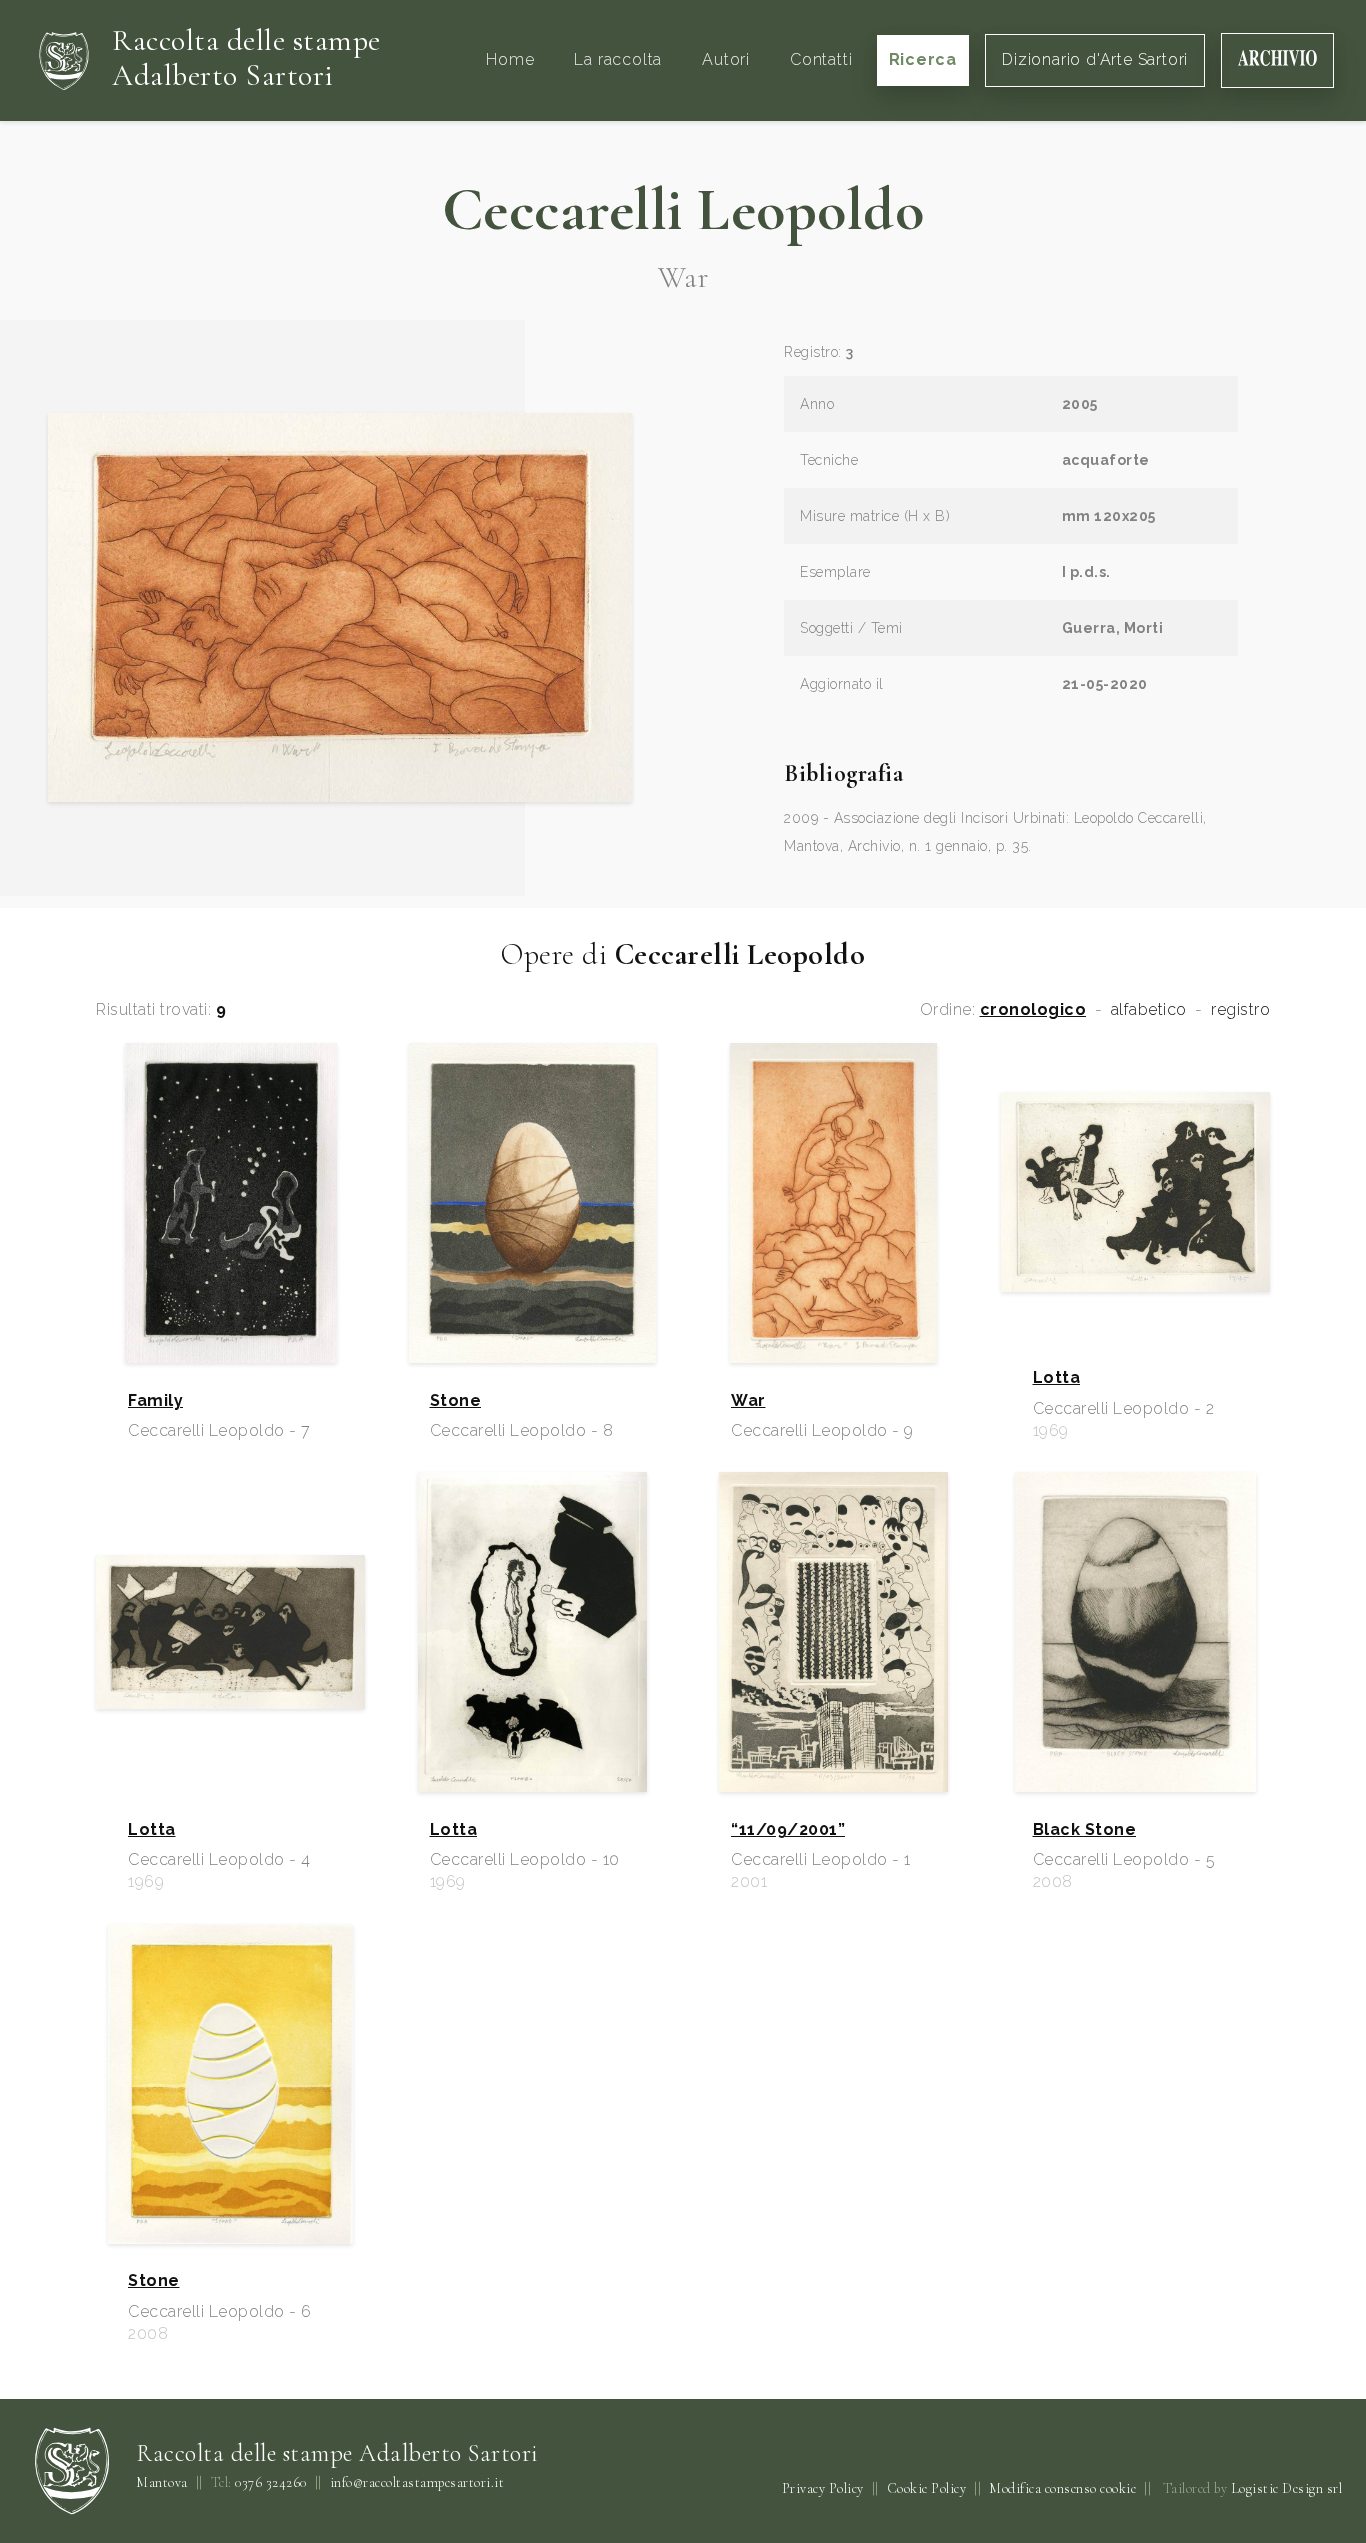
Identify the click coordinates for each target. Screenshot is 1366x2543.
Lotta (1057, 1378)
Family (155, 1401)
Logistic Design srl (1287, 2488)
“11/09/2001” (788, 1830)
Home (510, 59)
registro (1240, 1010)
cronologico (1033, 1010)
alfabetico (1149, 1010)
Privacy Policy (823, 2488)
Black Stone (1085, 1830)
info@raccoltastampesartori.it (417, 2483)
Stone (456, 1401)
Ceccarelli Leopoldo (683, 210)
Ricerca (923, 59)
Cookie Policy (927, 2488)
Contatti (821, 59)
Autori (726, 59)
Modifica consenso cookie (1062, 2488)
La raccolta (618, 59)
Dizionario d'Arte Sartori (1095, 59)
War (748, 1401)
